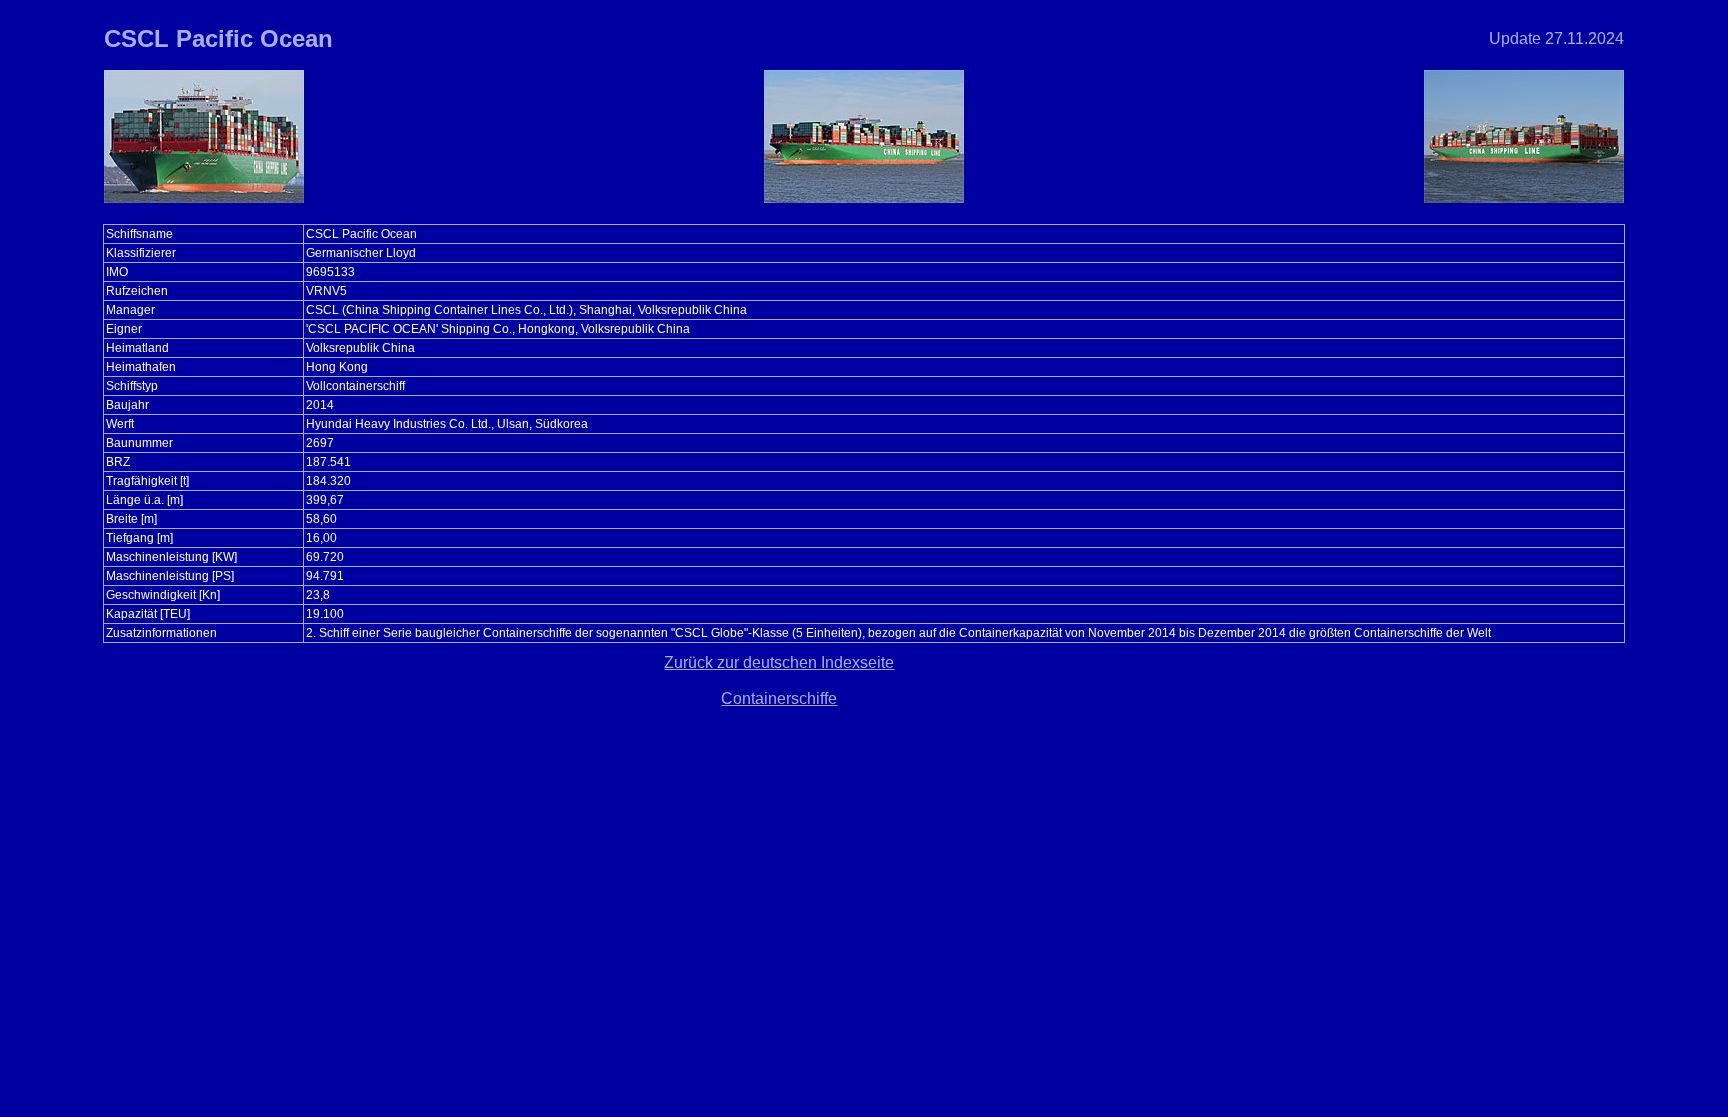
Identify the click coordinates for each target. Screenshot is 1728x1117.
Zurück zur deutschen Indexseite (779, 662)
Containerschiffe (779, 698)
